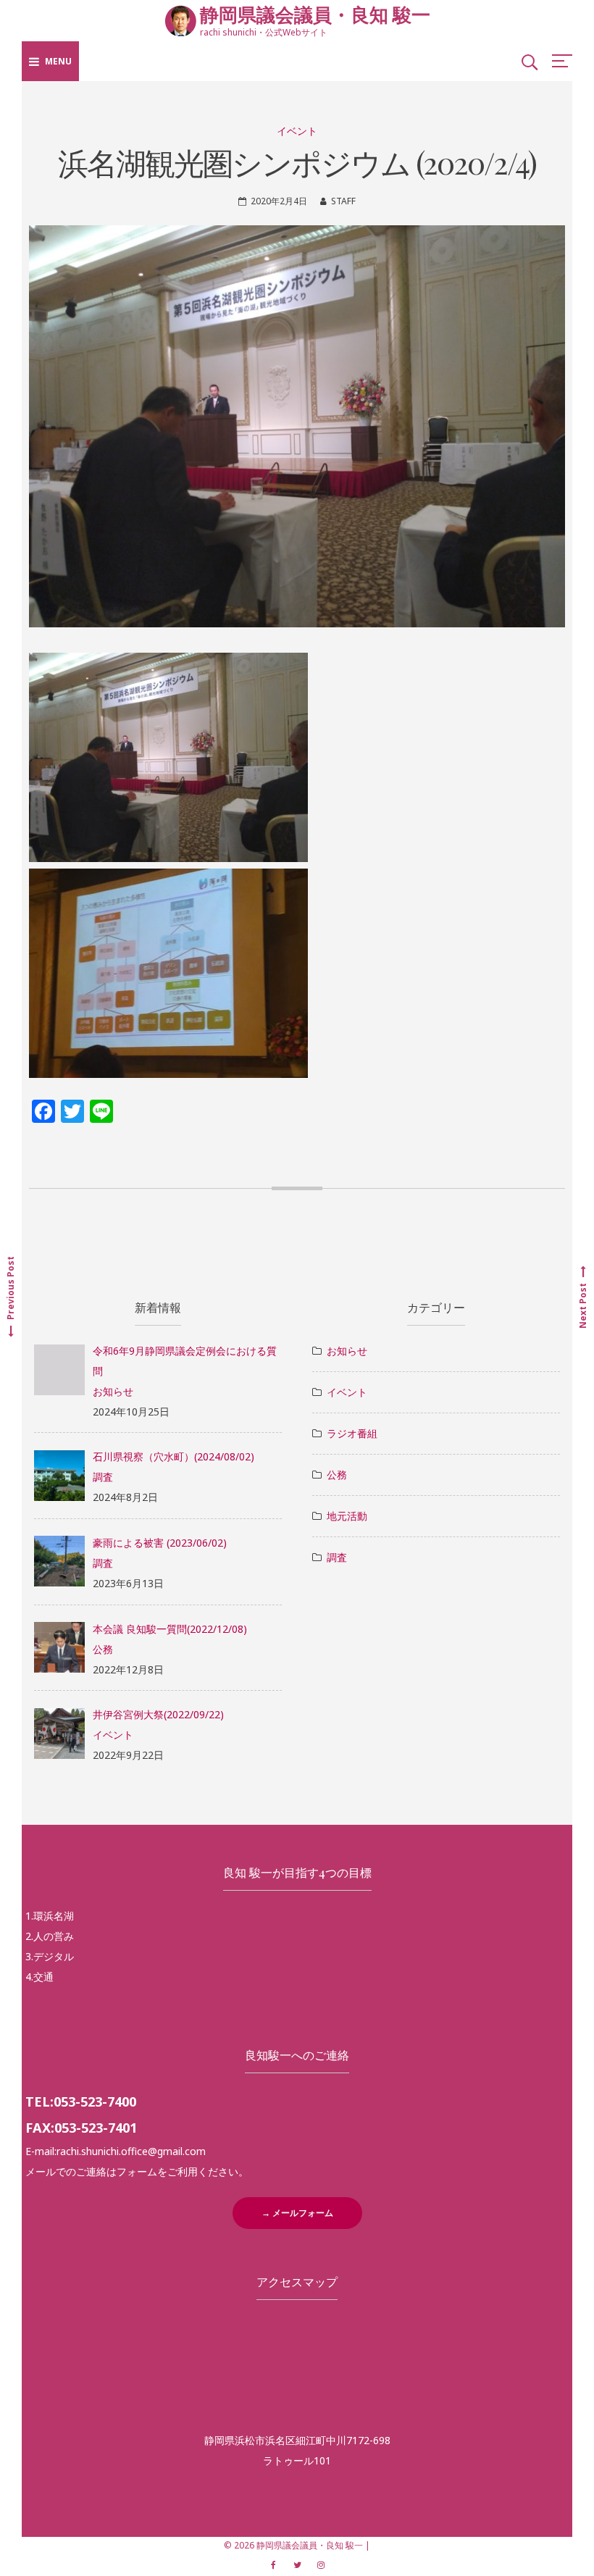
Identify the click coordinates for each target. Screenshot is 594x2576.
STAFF (343, 201)
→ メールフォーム (297, 2213)
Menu (58, 61)
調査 (103, 1477)
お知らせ (113, 1391)
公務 (103, 1649)
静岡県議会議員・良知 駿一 (315, 14)
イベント (297, 131)
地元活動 (347, 1516)
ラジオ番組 (352, 1433)
